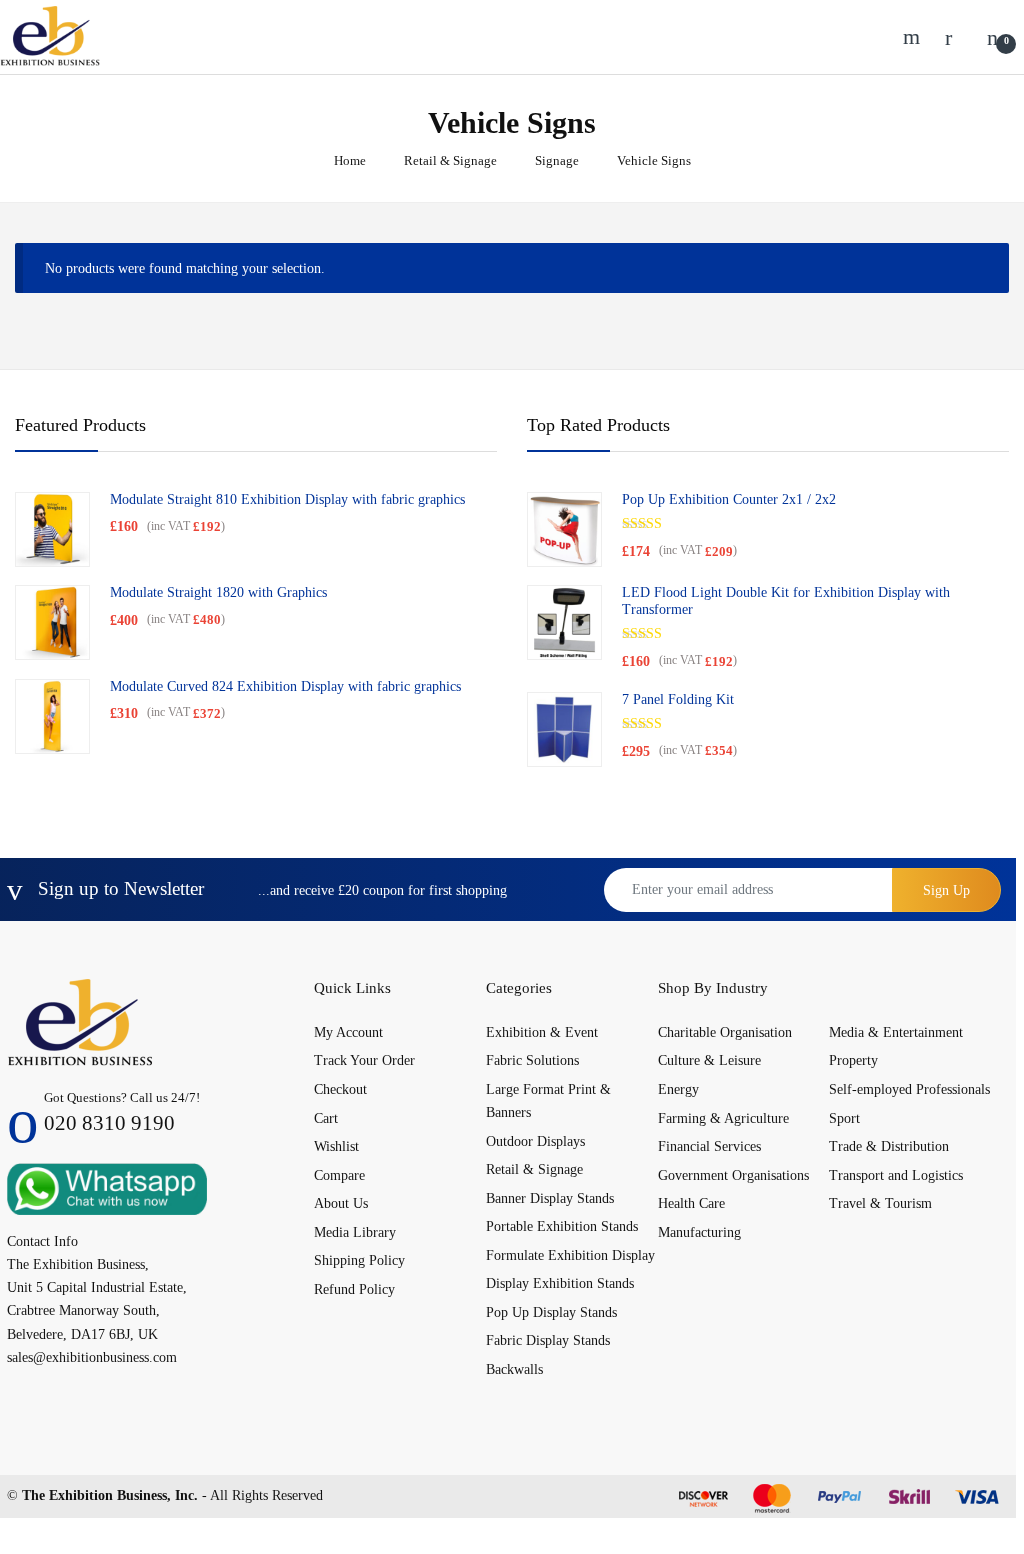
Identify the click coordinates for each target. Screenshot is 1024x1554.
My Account (348, 1032)
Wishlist (336, 1146)
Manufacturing (699, 1232)
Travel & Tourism (880, 1203)
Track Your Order (364, 1060)
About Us (341, 1203)
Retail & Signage (450, 160)
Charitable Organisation (725, 1032)
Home (350, 160)
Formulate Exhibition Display (570, 1255)
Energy (678, 1089)
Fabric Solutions (532, 1060)
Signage (557, 160)
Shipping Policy (359, 1260)
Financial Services (709, 1146)
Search (914, 37)
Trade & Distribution (889, 1146)
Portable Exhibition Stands (562, 1226)
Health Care (691, 1203)
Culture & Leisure (709, 1060)
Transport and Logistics (896, 1175)
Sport (844, 1118)
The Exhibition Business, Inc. (110, 1495)
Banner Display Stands (550, 1198)
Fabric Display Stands (548, 1340)
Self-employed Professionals (909, 1089)
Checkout (340, 1089)
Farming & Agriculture (723, 1118)
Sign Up (946, 890)
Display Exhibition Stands (560, 1283)
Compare (339, 1175)
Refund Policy (354, 1289)
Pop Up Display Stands (551, 1312)
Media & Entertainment (896, 1032)
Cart (326, 1118)
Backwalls (514, 1369)
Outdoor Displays (535, 1141)
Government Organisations (733, 1175)
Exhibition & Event (542, 1032)
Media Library (355, 1232)
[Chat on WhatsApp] (107, 1187)
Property (853, 1060)
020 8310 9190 (109, 1123)
